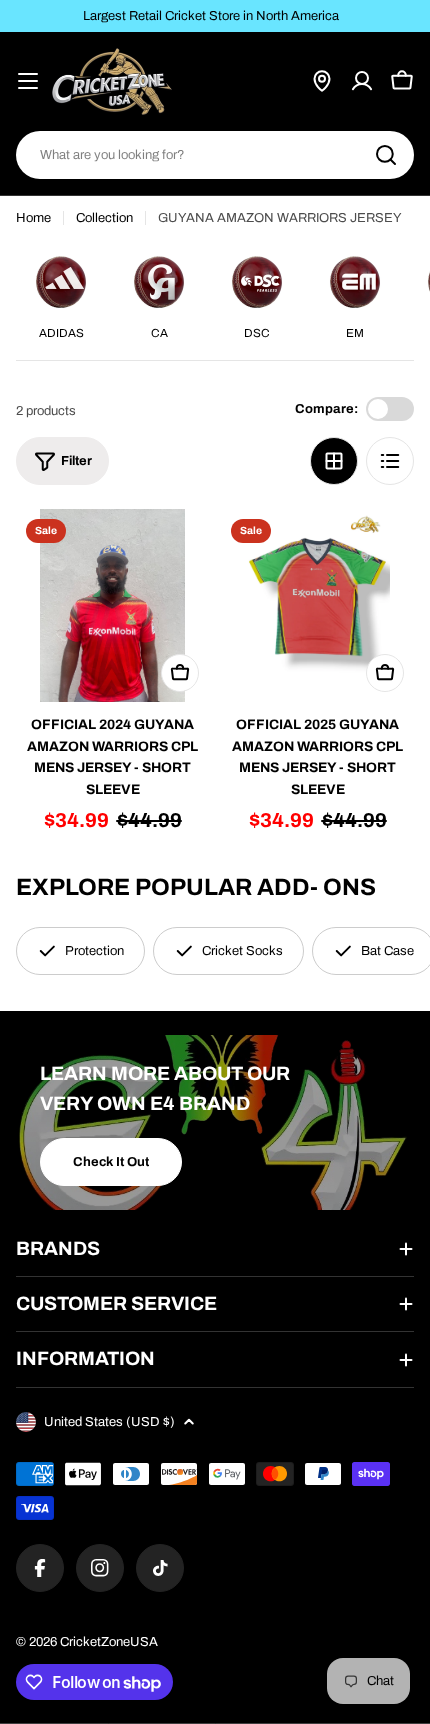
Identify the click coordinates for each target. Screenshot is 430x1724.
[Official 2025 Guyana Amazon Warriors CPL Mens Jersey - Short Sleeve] (317, 605)
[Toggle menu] (28, 81)
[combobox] (215, 155)
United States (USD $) (109, 1422)
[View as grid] (334, 461)
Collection (104, 218)
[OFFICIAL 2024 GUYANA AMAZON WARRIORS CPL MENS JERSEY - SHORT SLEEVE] (112, 605)
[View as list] (390, 461)
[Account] (362, 81)
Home (33, 218)
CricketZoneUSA (109, 1642)
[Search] (386, 155)
